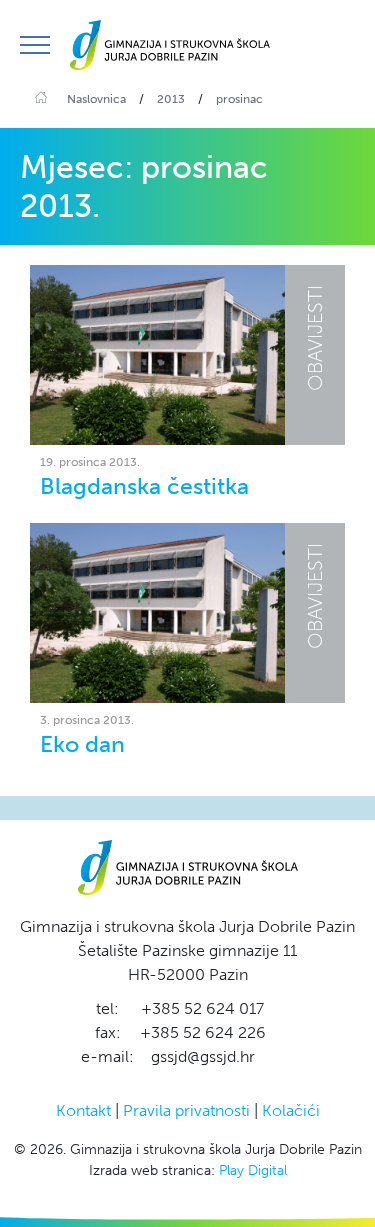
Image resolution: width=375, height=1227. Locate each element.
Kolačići (291, 1110)
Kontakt (83, 1110)
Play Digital (253, 1170)
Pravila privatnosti (186, 1110)
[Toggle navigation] (35, 45)
